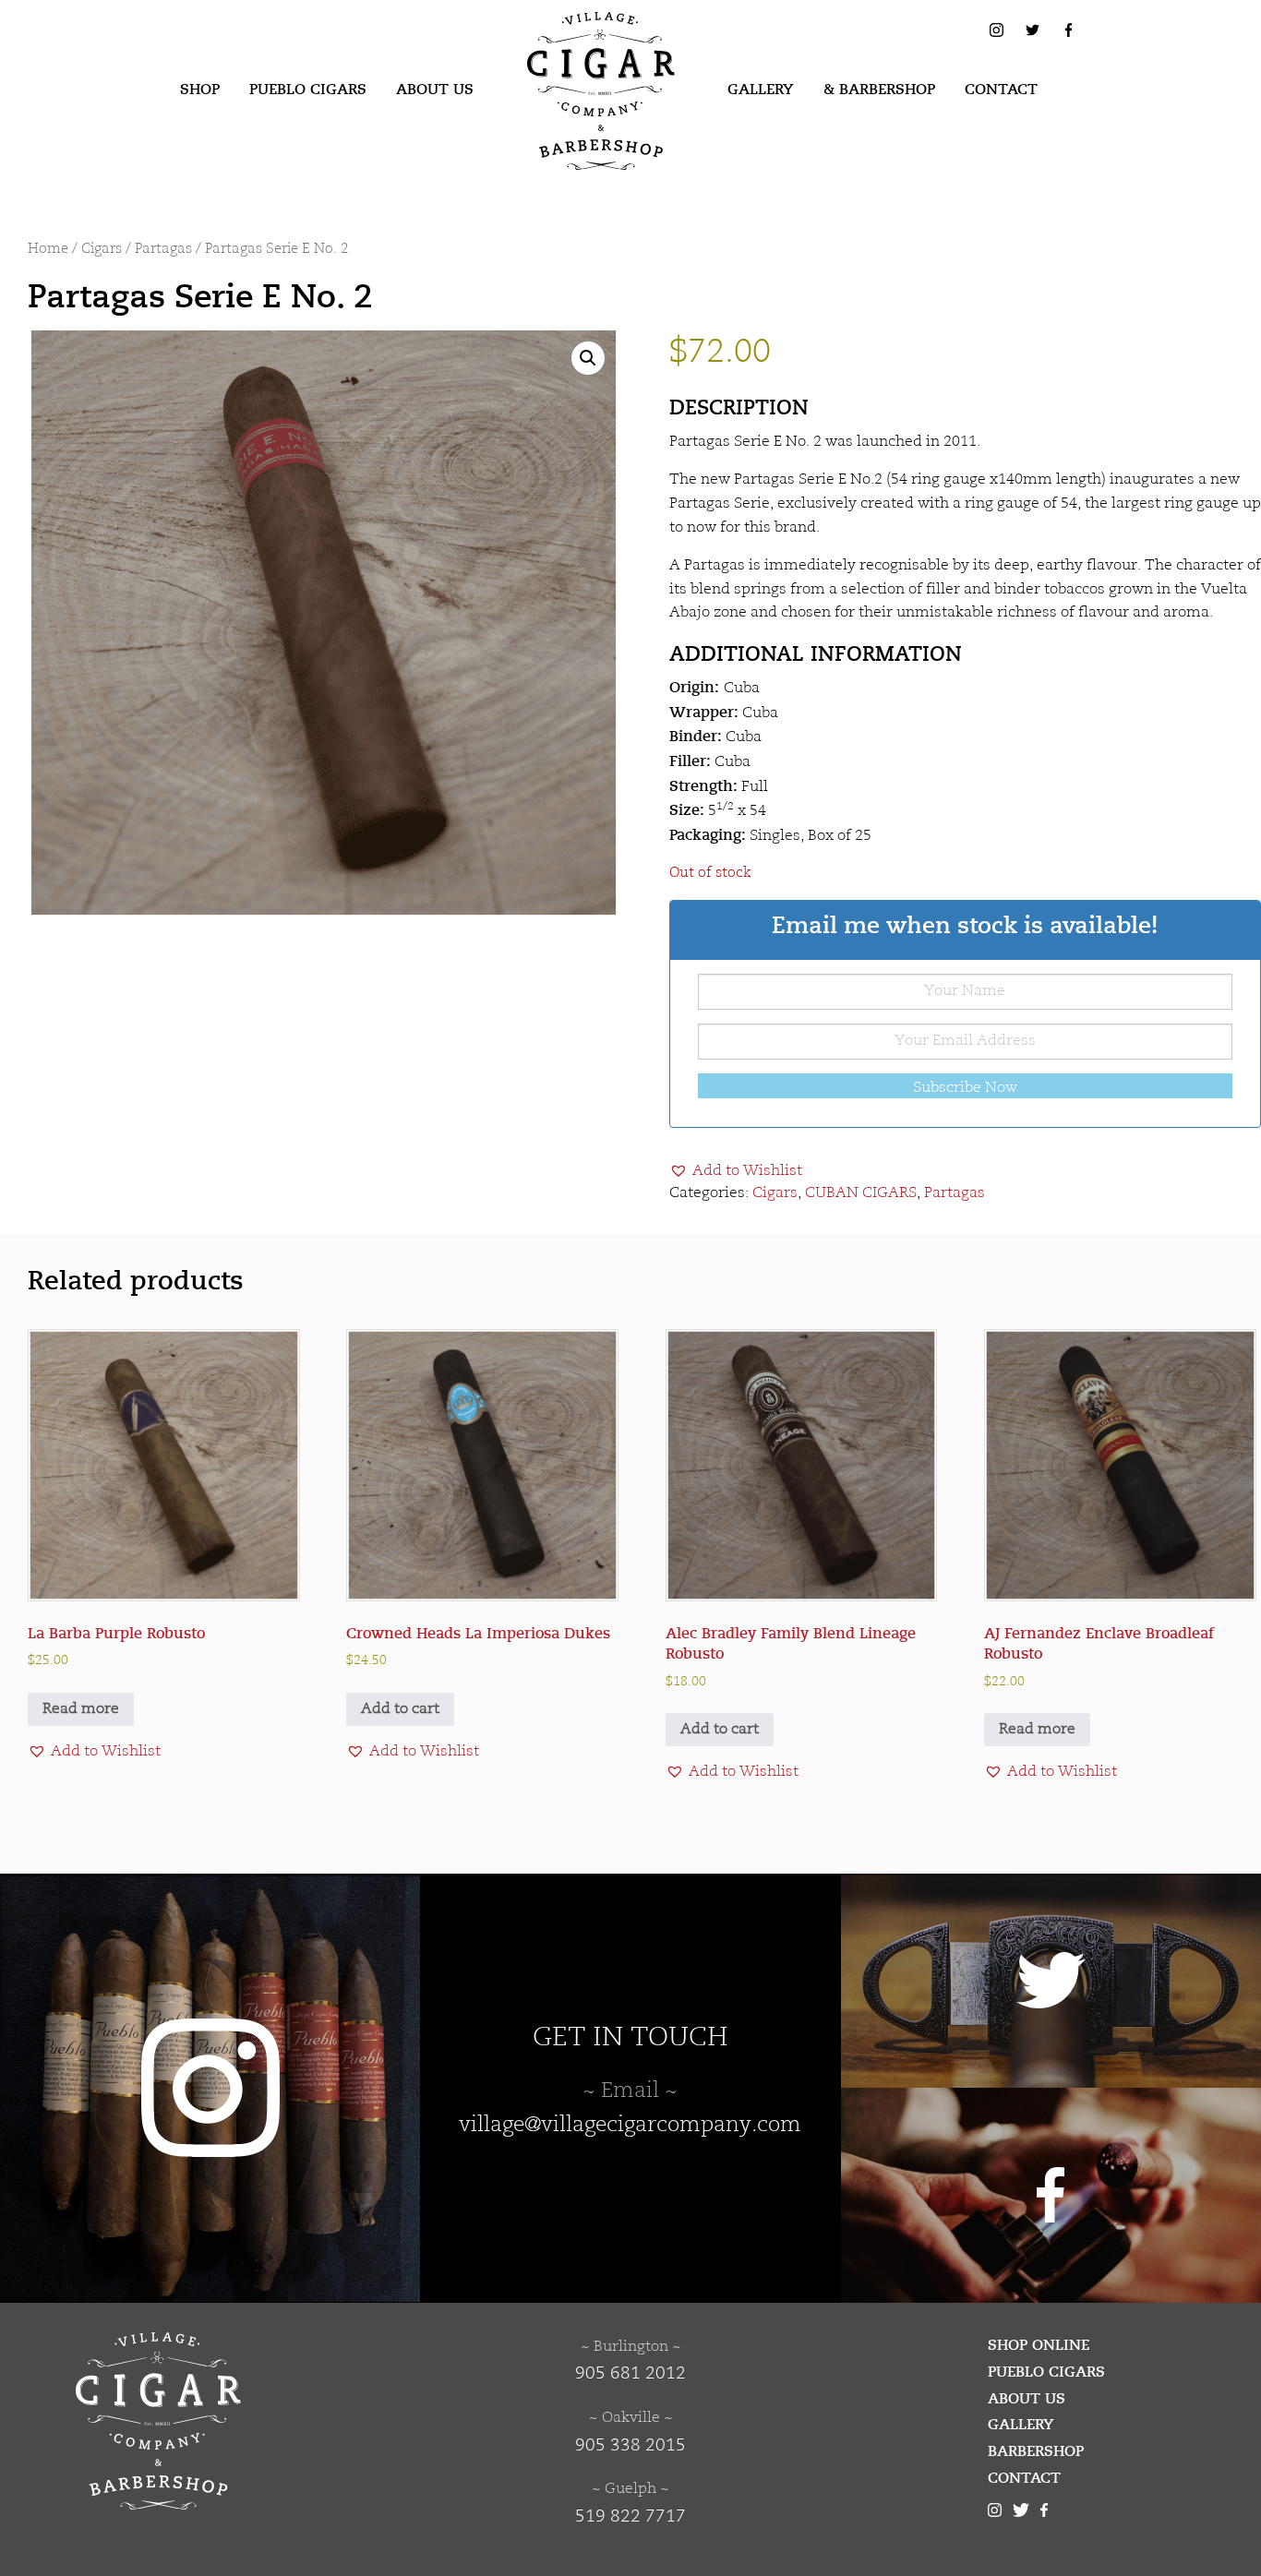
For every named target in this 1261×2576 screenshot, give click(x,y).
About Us (435, 90)
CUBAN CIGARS (861, 1193)
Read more (81, 1709)
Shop (200, 90)
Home (48, 250)
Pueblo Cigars (308, 90)
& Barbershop (879, 90)
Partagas (163, 250)
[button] (588, 358)
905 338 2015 (630, 2446)
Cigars (102, 250)
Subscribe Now (965, 1088)
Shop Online (1039, 2345)
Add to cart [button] (400, 1709)
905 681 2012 (630, 2374)
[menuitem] (200, 90)
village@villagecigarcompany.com (630, 2126)
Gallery (761, 90)
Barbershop (1036, 2451)
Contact (1001, 90)
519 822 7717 (630, 2517)
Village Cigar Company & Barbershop (572, 41)
